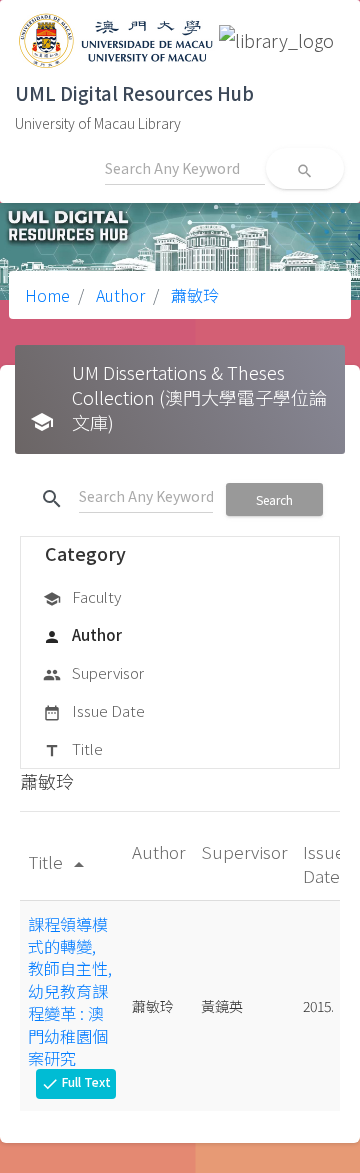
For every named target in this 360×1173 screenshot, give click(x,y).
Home (47, 295)
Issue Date (94, 710)
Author (118, 295)
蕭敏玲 (193, 295)
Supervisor (93, 672)
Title (73, 748)
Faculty (82, 596)
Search (274, 499)
